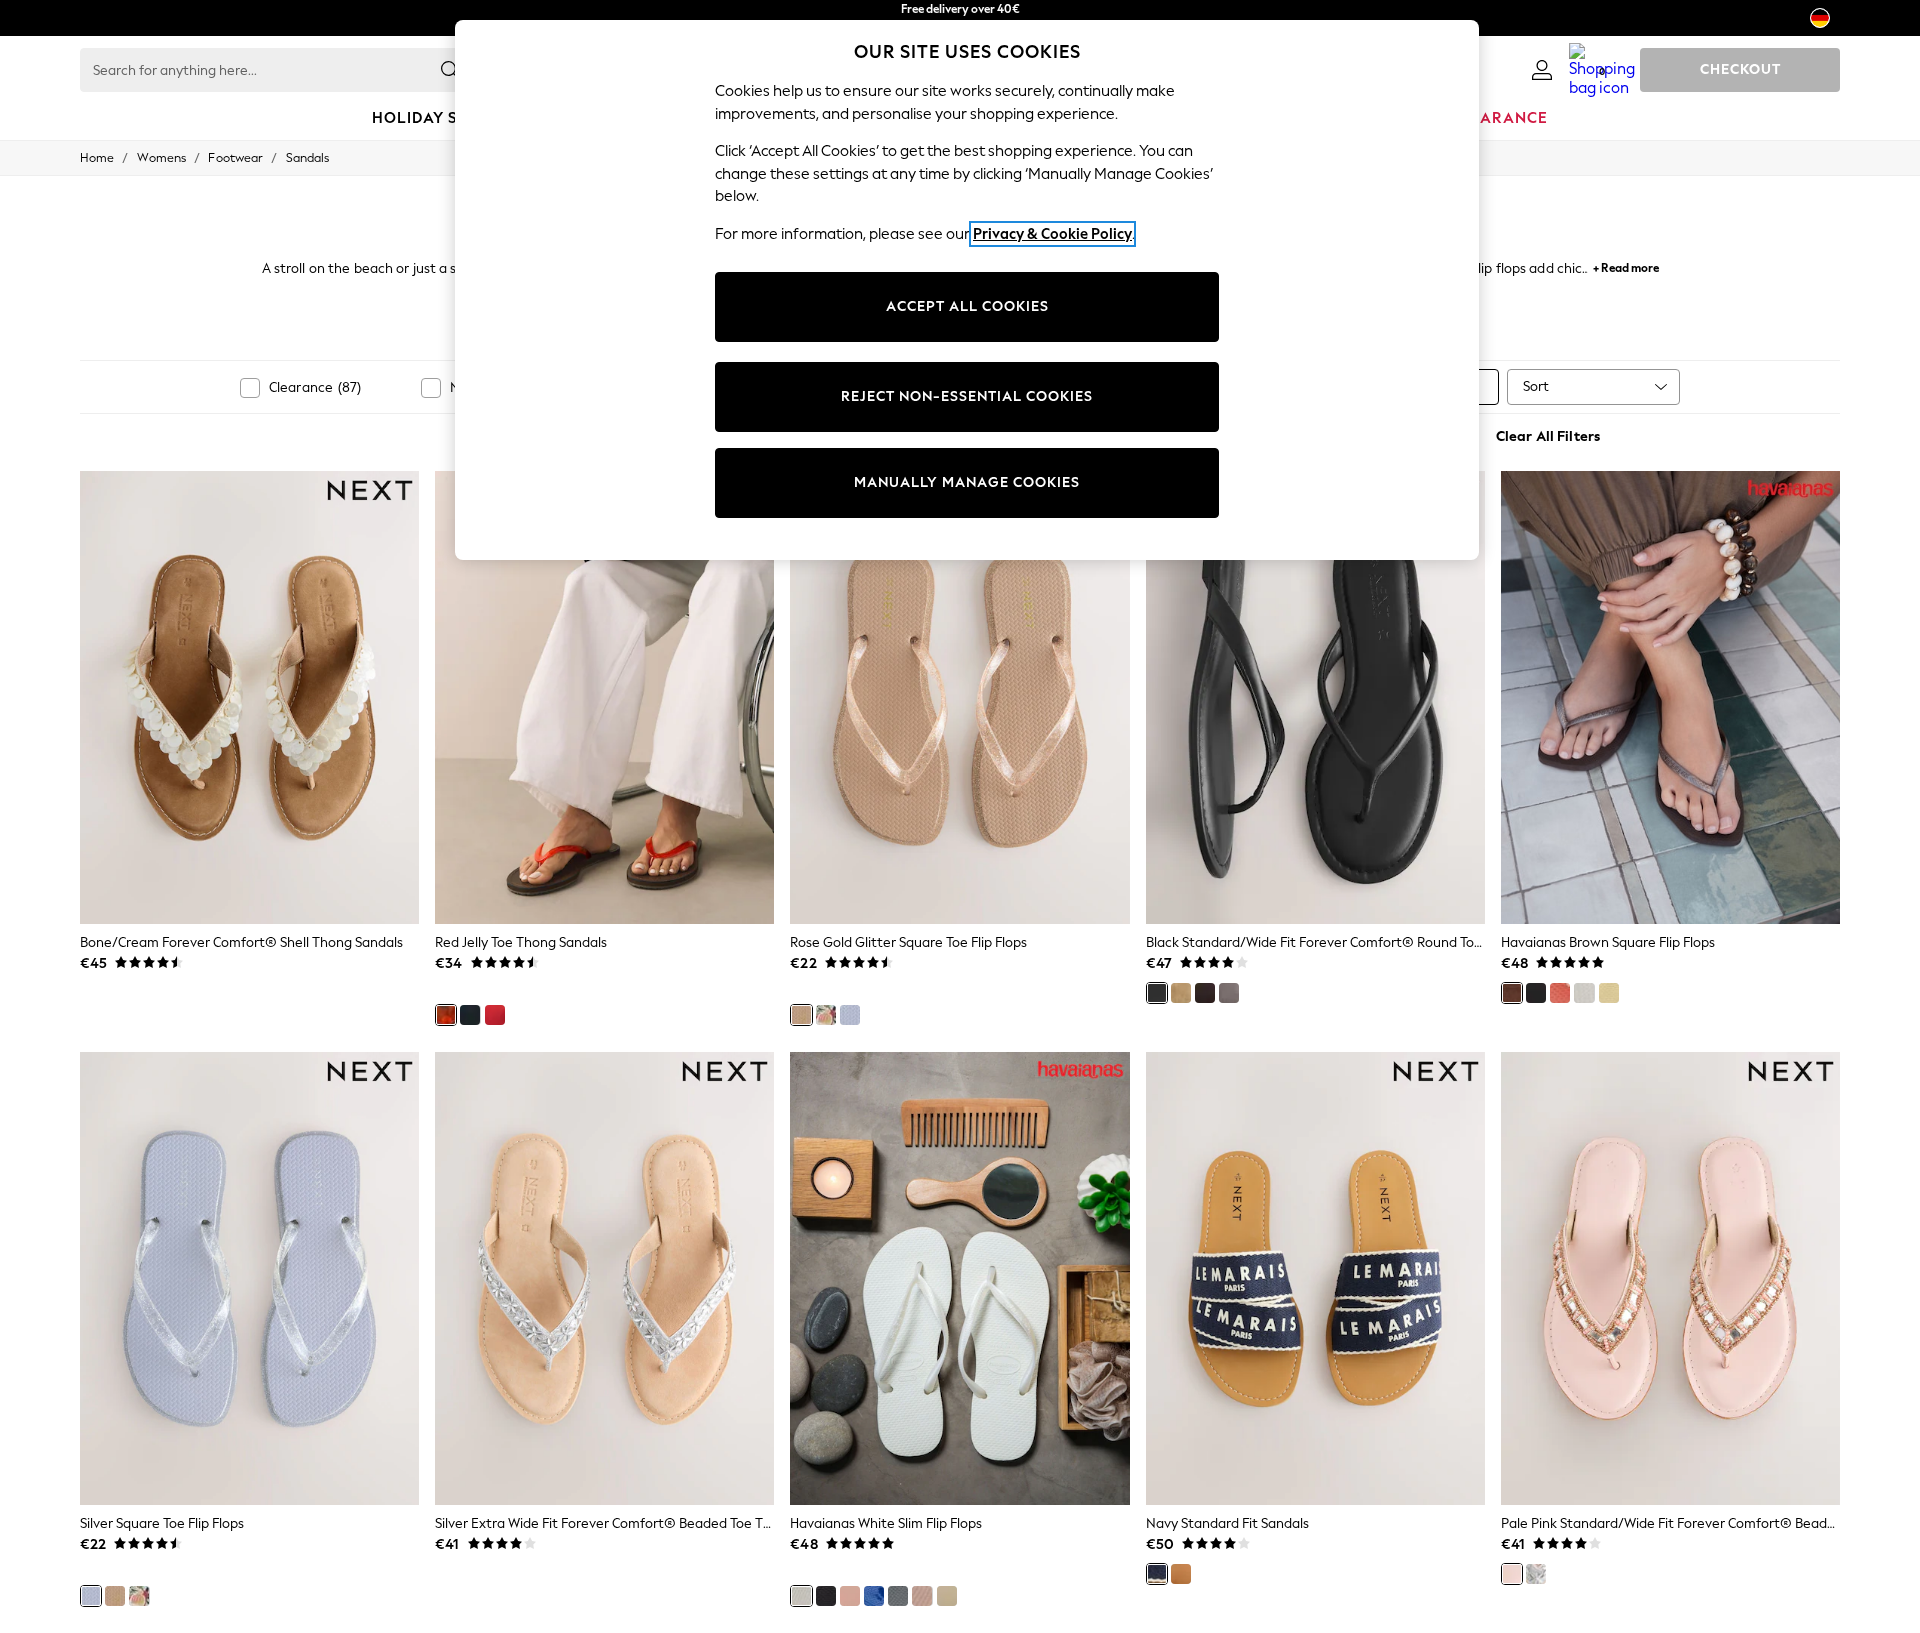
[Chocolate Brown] (1205, 993)
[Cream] (1609, 993)
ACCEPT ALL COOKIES (967, 306)
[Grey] (898, 1596)
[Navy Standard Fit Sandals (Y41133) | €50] (1315, 1278)
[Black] (470, 1015)
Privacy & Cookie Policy (1052, 234)
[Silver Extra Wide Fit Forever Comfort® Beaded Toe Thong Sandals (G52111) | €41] (604, 1278)
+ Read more (1626, 265)
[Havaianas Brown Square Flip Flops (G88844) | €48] (1670, 697)
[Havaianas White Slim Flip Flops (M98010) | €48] (959, 1278)
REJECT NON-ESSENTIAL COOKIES (967, 396)
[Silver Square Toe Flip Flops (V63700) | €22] (249, 1278)
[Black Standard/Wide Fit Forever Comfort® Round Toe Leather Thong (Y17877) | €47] (1315, 697)
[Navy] (1157, 1574)
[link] (1542, 70)
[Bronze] (947, 1596)
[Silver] (850, 1015)
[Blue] (874, 1596)
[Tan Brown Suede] (1181, 993)
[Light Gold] (922, 1596)
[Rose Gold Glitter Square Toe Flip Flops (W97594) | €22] (959, 697)
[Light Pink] (850, 1596)
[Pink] (1560, 993)
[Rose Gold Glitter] (801, 1015)
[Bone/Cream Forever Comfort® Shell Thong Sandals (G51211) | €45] (249, 697)
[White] (1584, 993)
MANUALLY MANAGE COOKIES (967, 482)
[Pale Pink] (1512, 1574)
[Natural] (1181, 1574)
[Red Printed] (826, 1015)
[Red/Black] (495, 1015)
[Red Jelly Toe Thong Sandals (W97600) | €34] (604, 697)
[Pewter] (1229, 993)
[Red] (446, 1015)
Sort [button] (1536, 386)
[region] (967, 290)
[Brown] (1512, 993)
